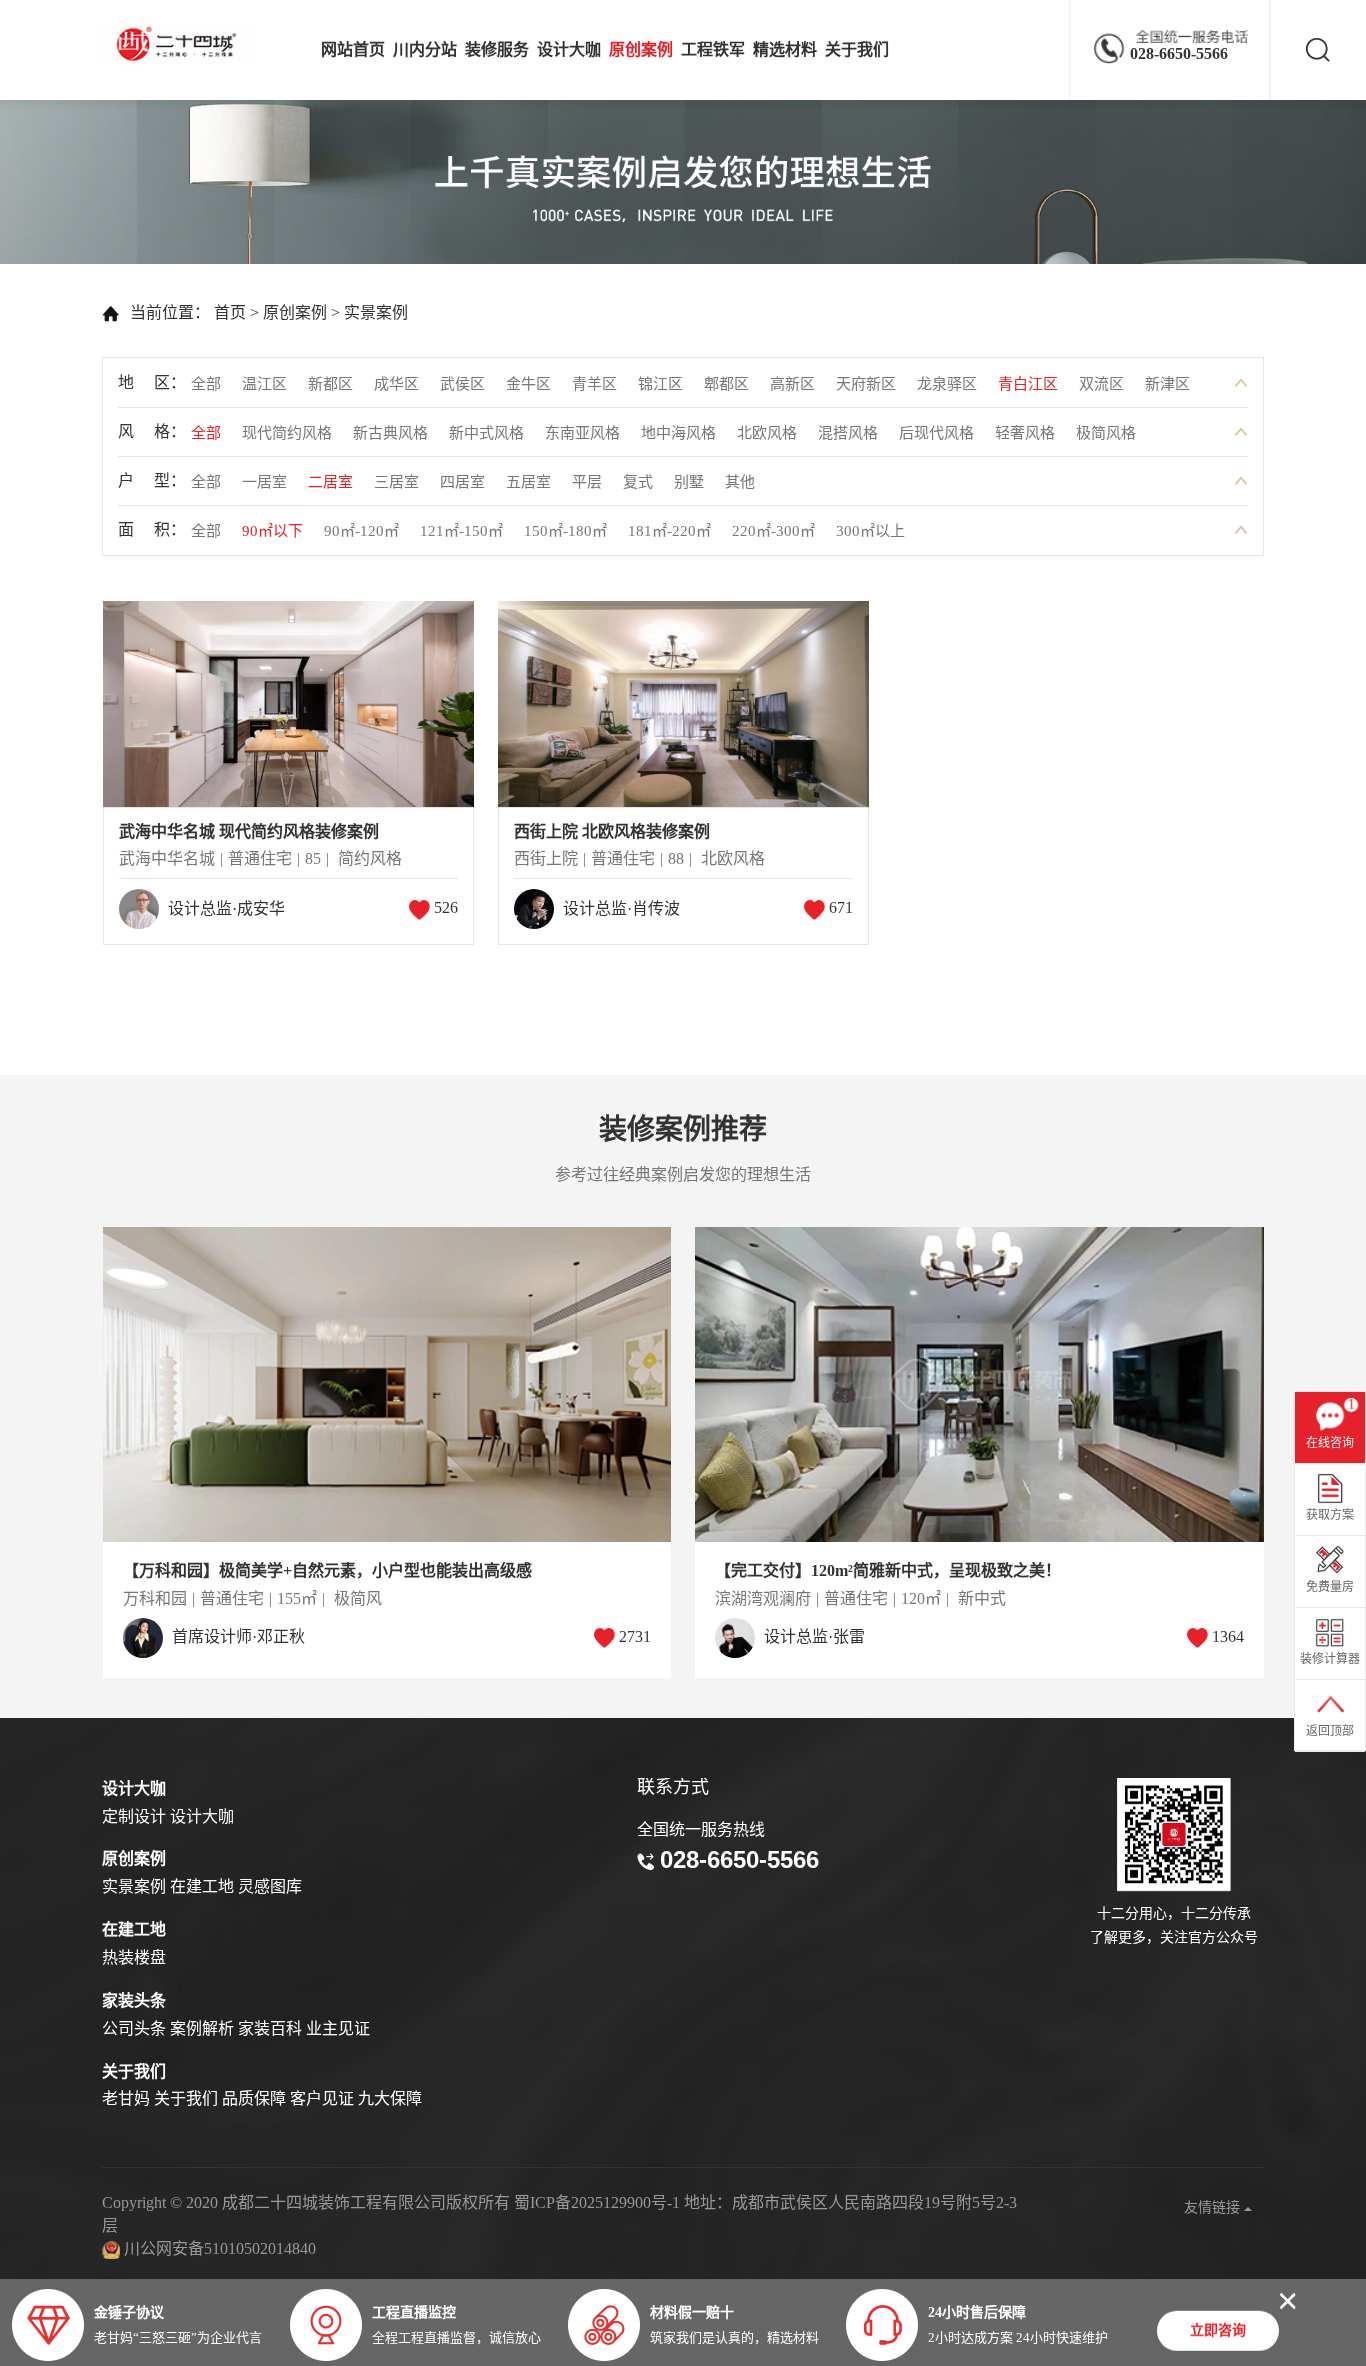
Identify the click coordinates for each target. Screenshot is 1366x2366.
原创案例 (641, 49)
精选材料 (785, 49)
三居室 (396, 482)
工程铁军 (713, 49)
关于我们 (857, 49)
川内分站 (425, 49)
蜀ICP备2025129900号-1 (597, 2202)
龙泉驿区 (947, 384)
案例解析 (202, 2028)
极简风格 (1106, 433)
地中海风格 (678, 433)
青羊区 (594, 384)
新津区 (1167, 384)
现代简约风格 (287, 433)
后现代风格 (936, 433)
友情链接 (1214, 2207)
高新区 (792, 384)
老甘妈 (126, 2098)
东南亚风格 (582, 433)
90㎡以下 (272, 531)
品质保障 (254, 2098)
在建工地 (202, 1886)
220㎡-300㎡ (773, 531)
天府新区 (866, 384)
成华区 (396, 384)
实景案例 (376, 312)
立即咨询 (1218, 2331)
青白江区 (1028, 384)
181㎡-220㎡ (669, 531)
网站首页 (353, 49)
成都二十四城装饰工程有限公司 (181, 44)
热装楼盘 (134, 1957)
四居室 (462, 482)
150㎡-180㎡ (565, 531)
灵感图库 (270, 1886)
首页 (230, 312)
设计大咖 (569, 49)
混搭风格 (848, 433)
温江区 (264, 384)
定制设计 (134, 1816)
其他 (740, 482)
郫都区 (726, 384)
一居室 (264, 482)
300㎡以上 (870, 531)
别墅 (689, 482)
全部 (206, 384)
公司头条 (134, 2028)
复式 (638, 482)
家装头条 (134, 2000)
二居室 (330, 482)
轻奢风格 (1025, 433)
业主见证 (338, 2028)
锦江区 (660, 384)
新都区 (330, 384)
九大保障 (390, 2098)
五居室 (528, 482)
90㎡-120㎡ (361, 531)
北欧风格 (767, 433)
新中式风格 (486, 433)
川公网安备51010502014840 (220, 2248)
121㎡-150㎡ (461, 531)
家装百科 (270, 2028)
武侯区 (462, 384)
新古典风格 (390, 433)
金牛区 (528, 384)
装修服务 (497, 49)
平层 (587, 482)
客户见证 (322, 2098)
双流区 (1101, 384)
